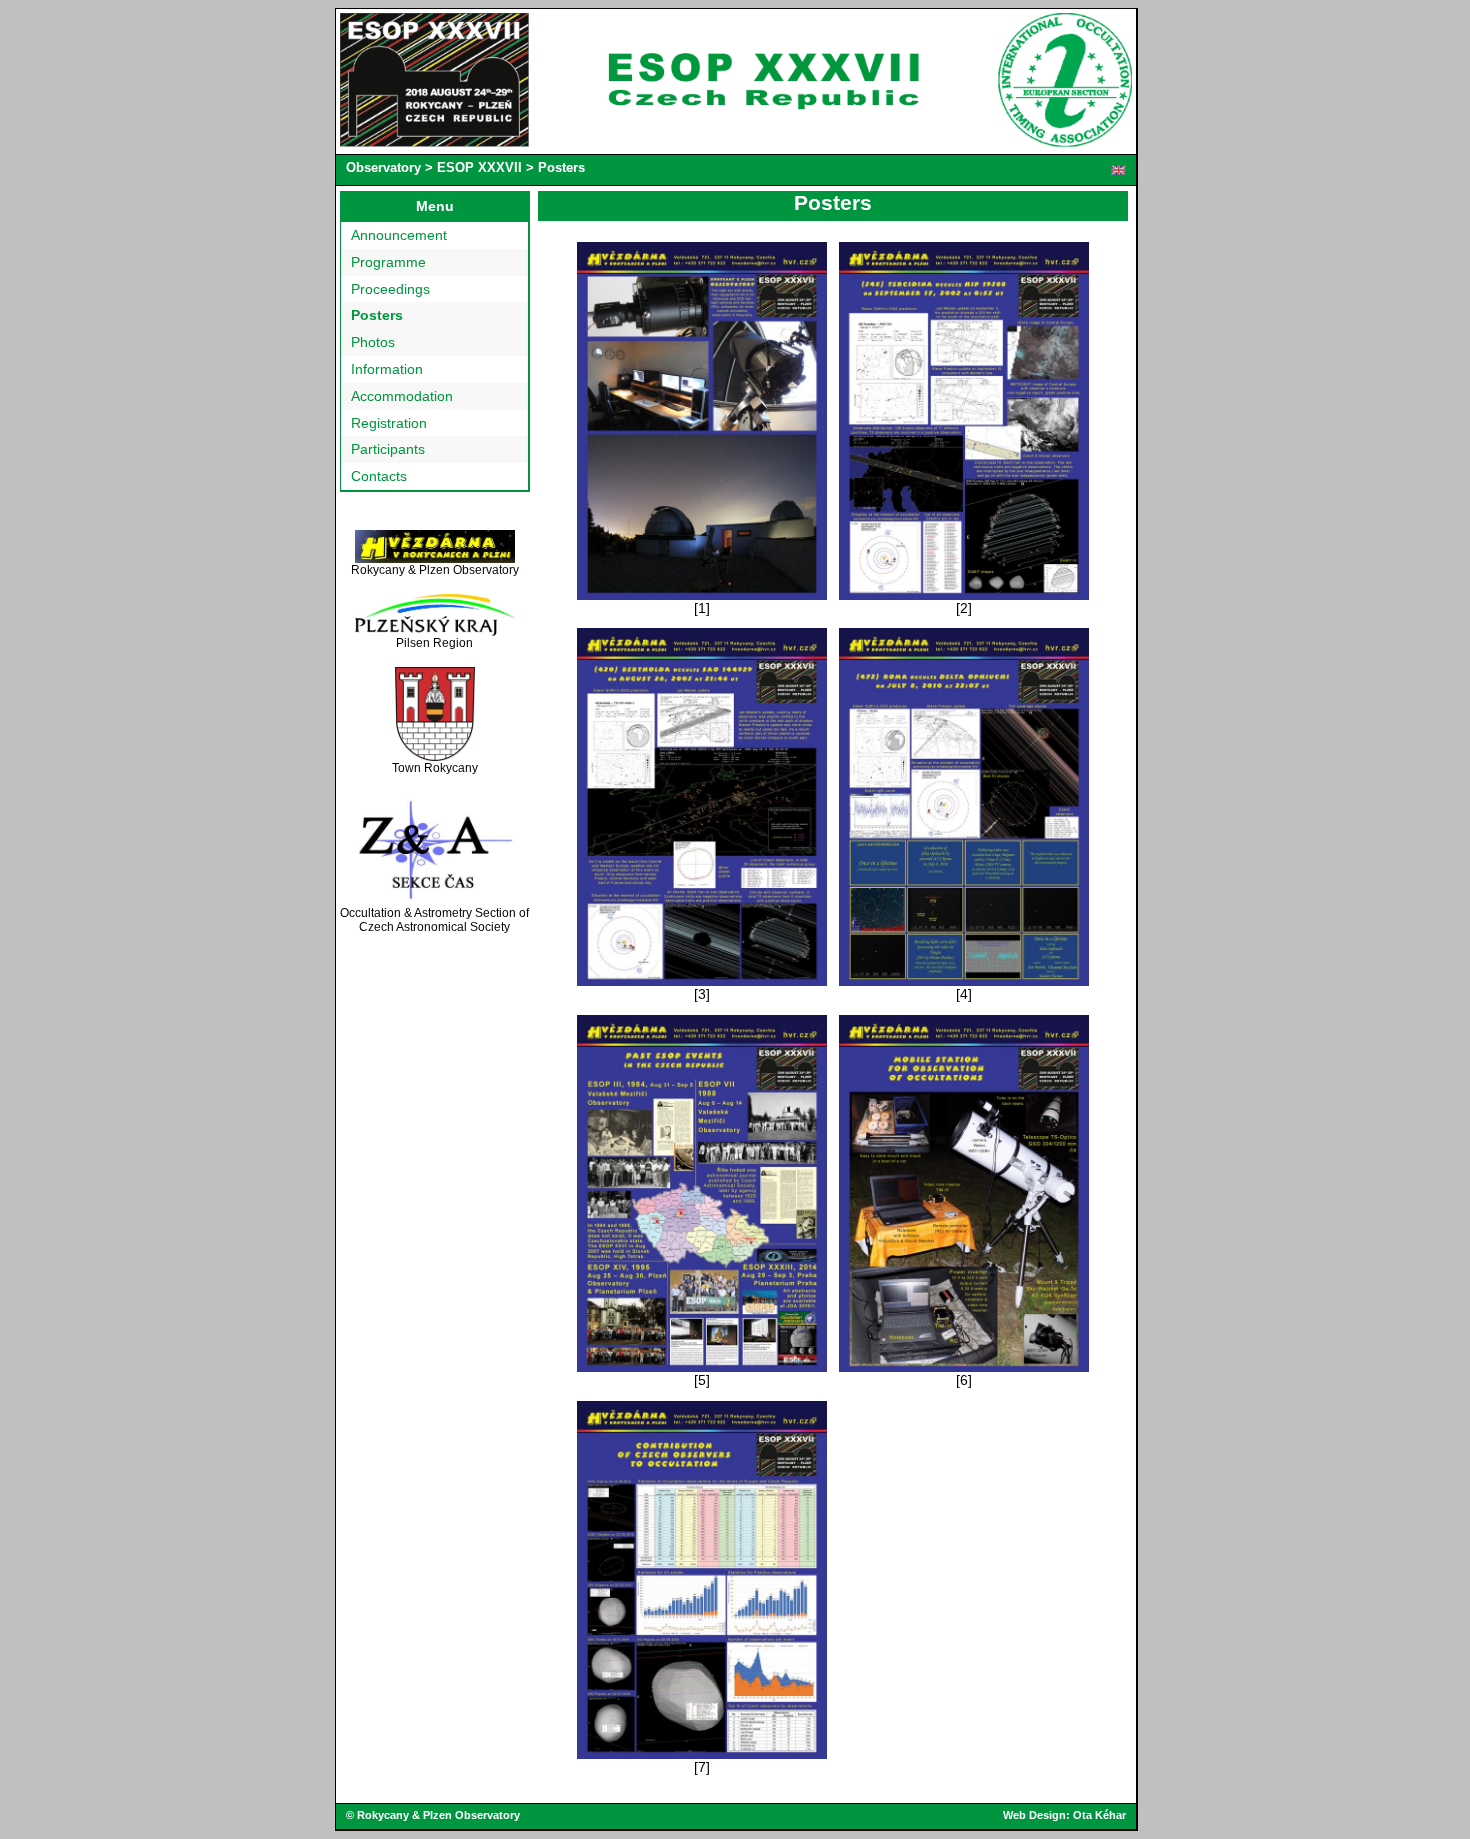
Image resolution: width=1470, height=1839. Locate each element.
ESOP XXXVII (479, 167)
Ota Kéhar (1099, 1815)
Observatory (383, 167)
